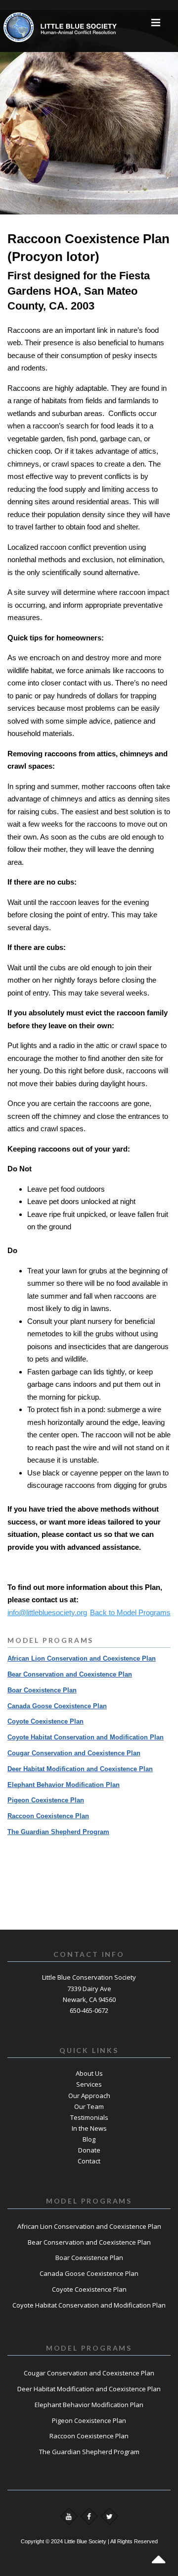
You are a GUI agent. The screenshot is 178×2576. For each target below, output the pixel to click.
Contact (89, 2161)
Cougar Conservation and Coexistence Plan (74, 1753)
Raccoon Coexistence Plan (48, 1816)
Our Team (89, 2106)
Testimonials (89, 2117)
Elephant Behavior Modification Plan (64, 1785)
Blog (89, 2139)
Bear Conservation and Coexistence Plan (70, 1674)
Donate (89, 2150)
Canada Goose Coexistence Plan (57, 1706)
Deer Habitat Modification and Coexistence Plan (80, 1769)
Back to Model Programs (130, 1612)
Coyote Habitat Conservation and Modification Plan (86, 1737)
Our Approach (89, 2096)
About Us (89, 2073)
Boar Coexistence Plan (42, 1690)
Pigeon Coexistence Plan (46, 1800)
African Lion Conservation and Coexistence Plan (82, 1658)
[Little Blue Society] (33, 22)
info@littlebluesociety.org (47, 1612)
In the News (89, 2128)
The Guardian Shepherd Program (58, 1832)
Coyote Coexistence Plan (45, 1721)
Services (89, 2084)
